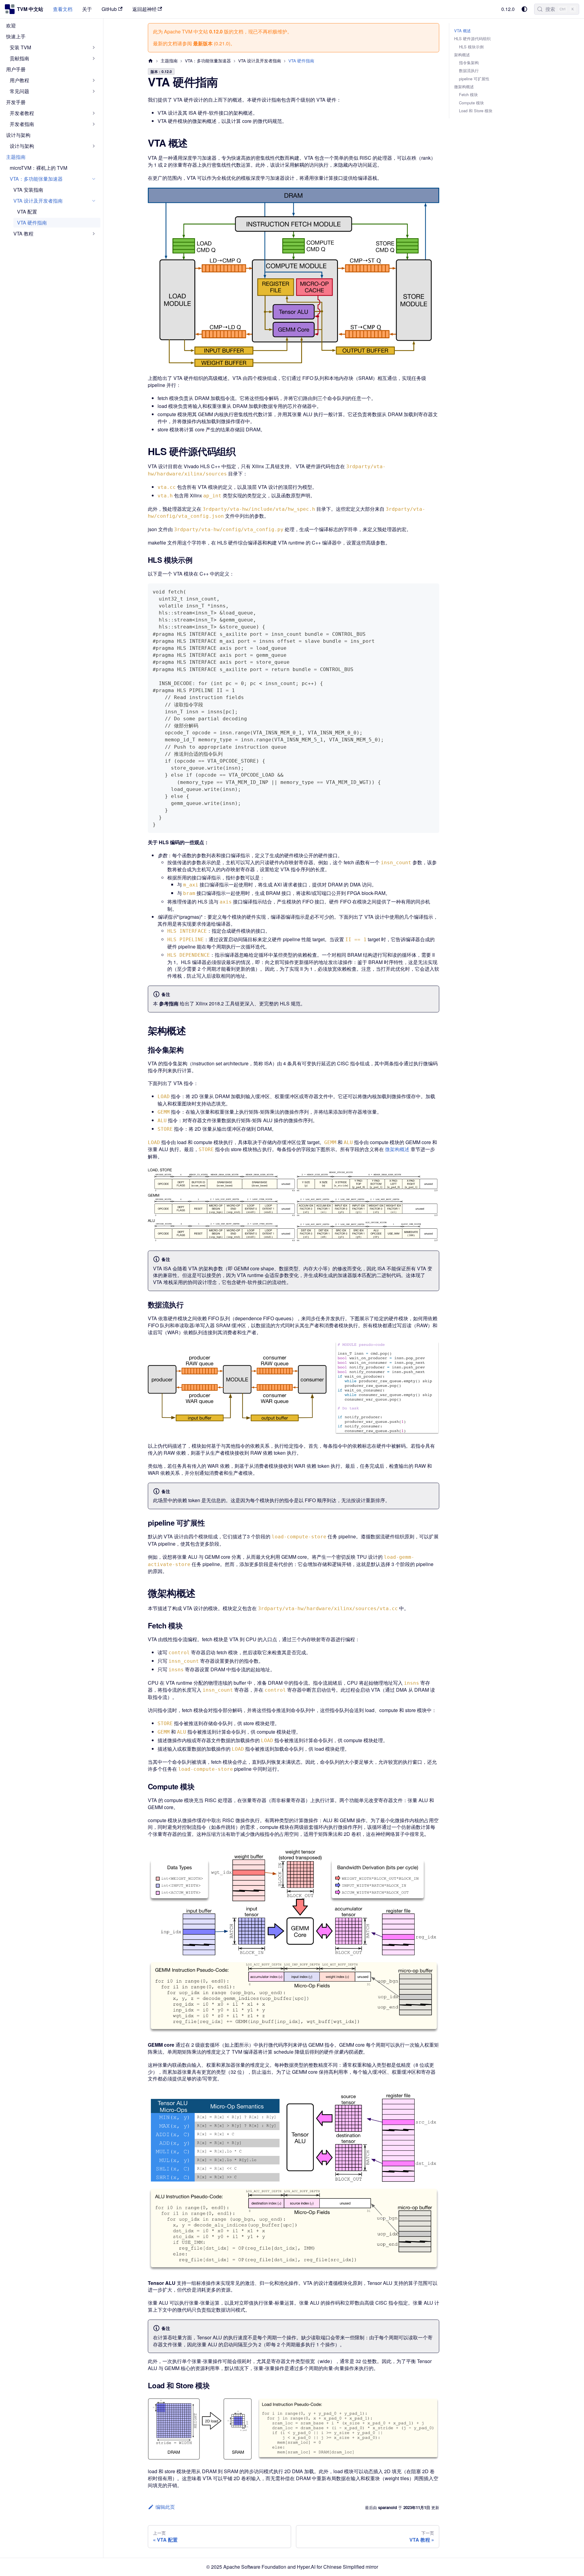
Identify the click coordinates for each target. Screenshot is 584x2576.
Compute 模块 (471, 103)
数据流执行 (469, 71)
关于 (87, 9)
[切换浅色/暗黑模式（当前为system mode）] (524, 9)
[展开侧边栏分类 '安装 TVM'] (94, 47)
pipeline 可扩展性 (474, 79)
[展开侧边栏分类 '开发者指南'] (94, 124)
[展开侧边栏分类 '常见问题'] (94, 91)
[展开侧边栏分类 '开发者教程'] (94, 113)
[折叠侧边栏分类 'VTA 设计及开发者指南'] (94, 201)
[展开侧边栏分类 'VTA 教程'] (94, 234)
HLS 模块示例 (471, 47)
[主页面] (151, 61)
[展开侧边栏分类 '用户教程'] (94, 80)
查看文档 (63, 9)
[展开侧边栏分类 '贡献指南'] (94, 58)
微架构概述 (397, 1149)
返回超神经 (144, 9)
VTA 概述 (462, 31)
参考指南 (169, 1003)
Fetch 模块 (468, 95)
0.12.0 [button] (508, 9)
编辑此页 (165, 2507)
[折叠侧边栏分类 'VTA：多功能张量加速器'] (94, 179)
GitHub (109, 9)
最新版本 (203, 43)
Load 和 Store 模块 (476, 111)
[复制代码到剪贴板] (432, 591)
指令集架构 (469, 63)
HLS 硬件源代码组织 (472, 39)
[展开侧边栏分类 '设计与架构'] (94, 146)
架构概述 (462, 55)
